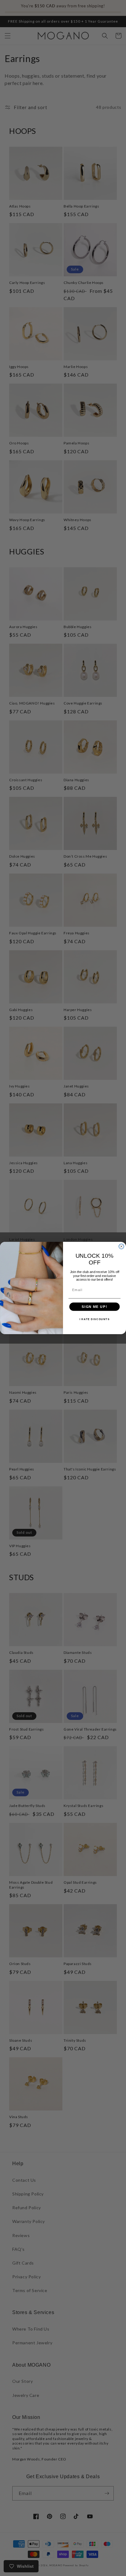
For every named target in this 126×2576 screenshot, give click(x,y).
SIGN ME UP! (94, 1307)
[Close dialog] (121, 1246)
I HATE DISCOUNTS (95, 1319)
